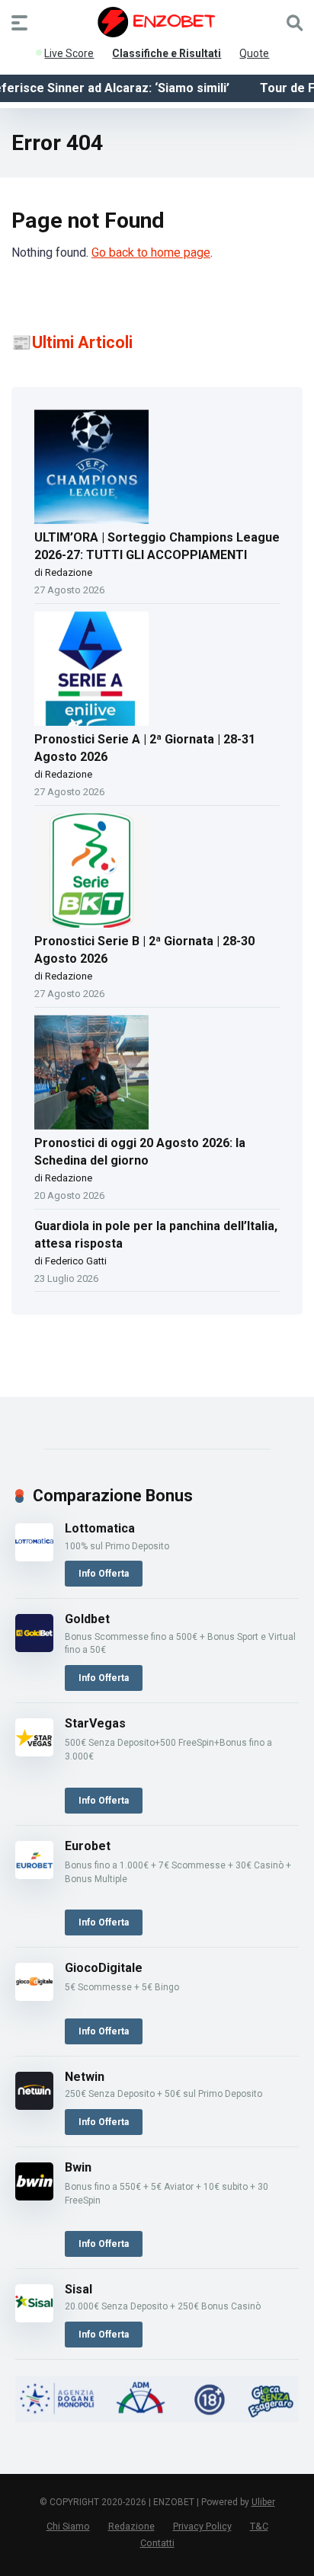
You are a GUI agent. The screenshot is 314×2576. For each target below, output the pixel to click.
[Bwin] (34, 2196)
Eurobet (88, 1846)
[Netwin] (34, 2106)
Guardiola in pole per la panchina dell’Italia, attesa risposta (156, 1235)
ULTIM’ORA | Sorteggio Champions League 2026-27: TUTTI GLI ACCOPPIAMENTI (157, 546)
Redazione (131, 2526)
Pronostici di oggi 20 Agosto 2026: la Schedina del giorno (140, 1152)
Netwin (85, 2077)
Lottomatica (100, 1528)
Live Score (69, 50)
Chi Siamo (68, 2526)
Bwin (78, 2167)
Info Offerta (104, 1574)
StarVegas (95, 1723)
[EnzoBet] (157, 22)
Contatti (157, 2543)
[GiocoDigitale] (34, 1997)
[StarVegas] (34, 1752)
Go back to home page (151, 252)
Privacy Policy (202, 2526)
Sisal (78, 2289)
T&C (259, 2526)
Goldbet (87, 1619)
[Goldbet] (34, 1648)
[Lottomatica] (34, 1557)
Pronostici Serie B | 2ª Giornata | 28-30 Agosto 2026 (144, 950)
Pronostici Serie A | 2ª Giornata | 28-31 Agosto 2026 (145, 748)
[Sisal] (34, 2318)
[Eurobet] (34, 1875)
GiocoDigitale (104, 1968)
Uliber (263, 2502)
